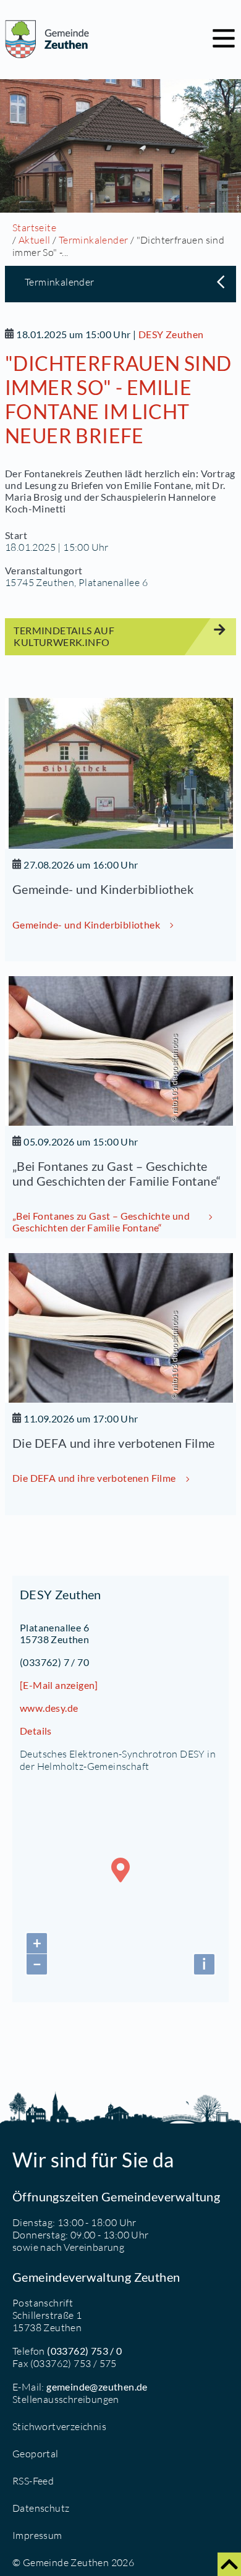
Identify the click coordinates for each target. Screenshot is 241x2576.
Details (36, 1731)
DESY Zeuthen (171, 334)
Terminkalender (94, 240)
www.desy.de (49, 1708)
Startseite (34, 227)
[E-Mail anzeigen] (59, 1685)
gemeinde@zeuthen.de (97, 2387)
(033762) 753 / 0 (84, 2351)
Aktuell (35, 240)
